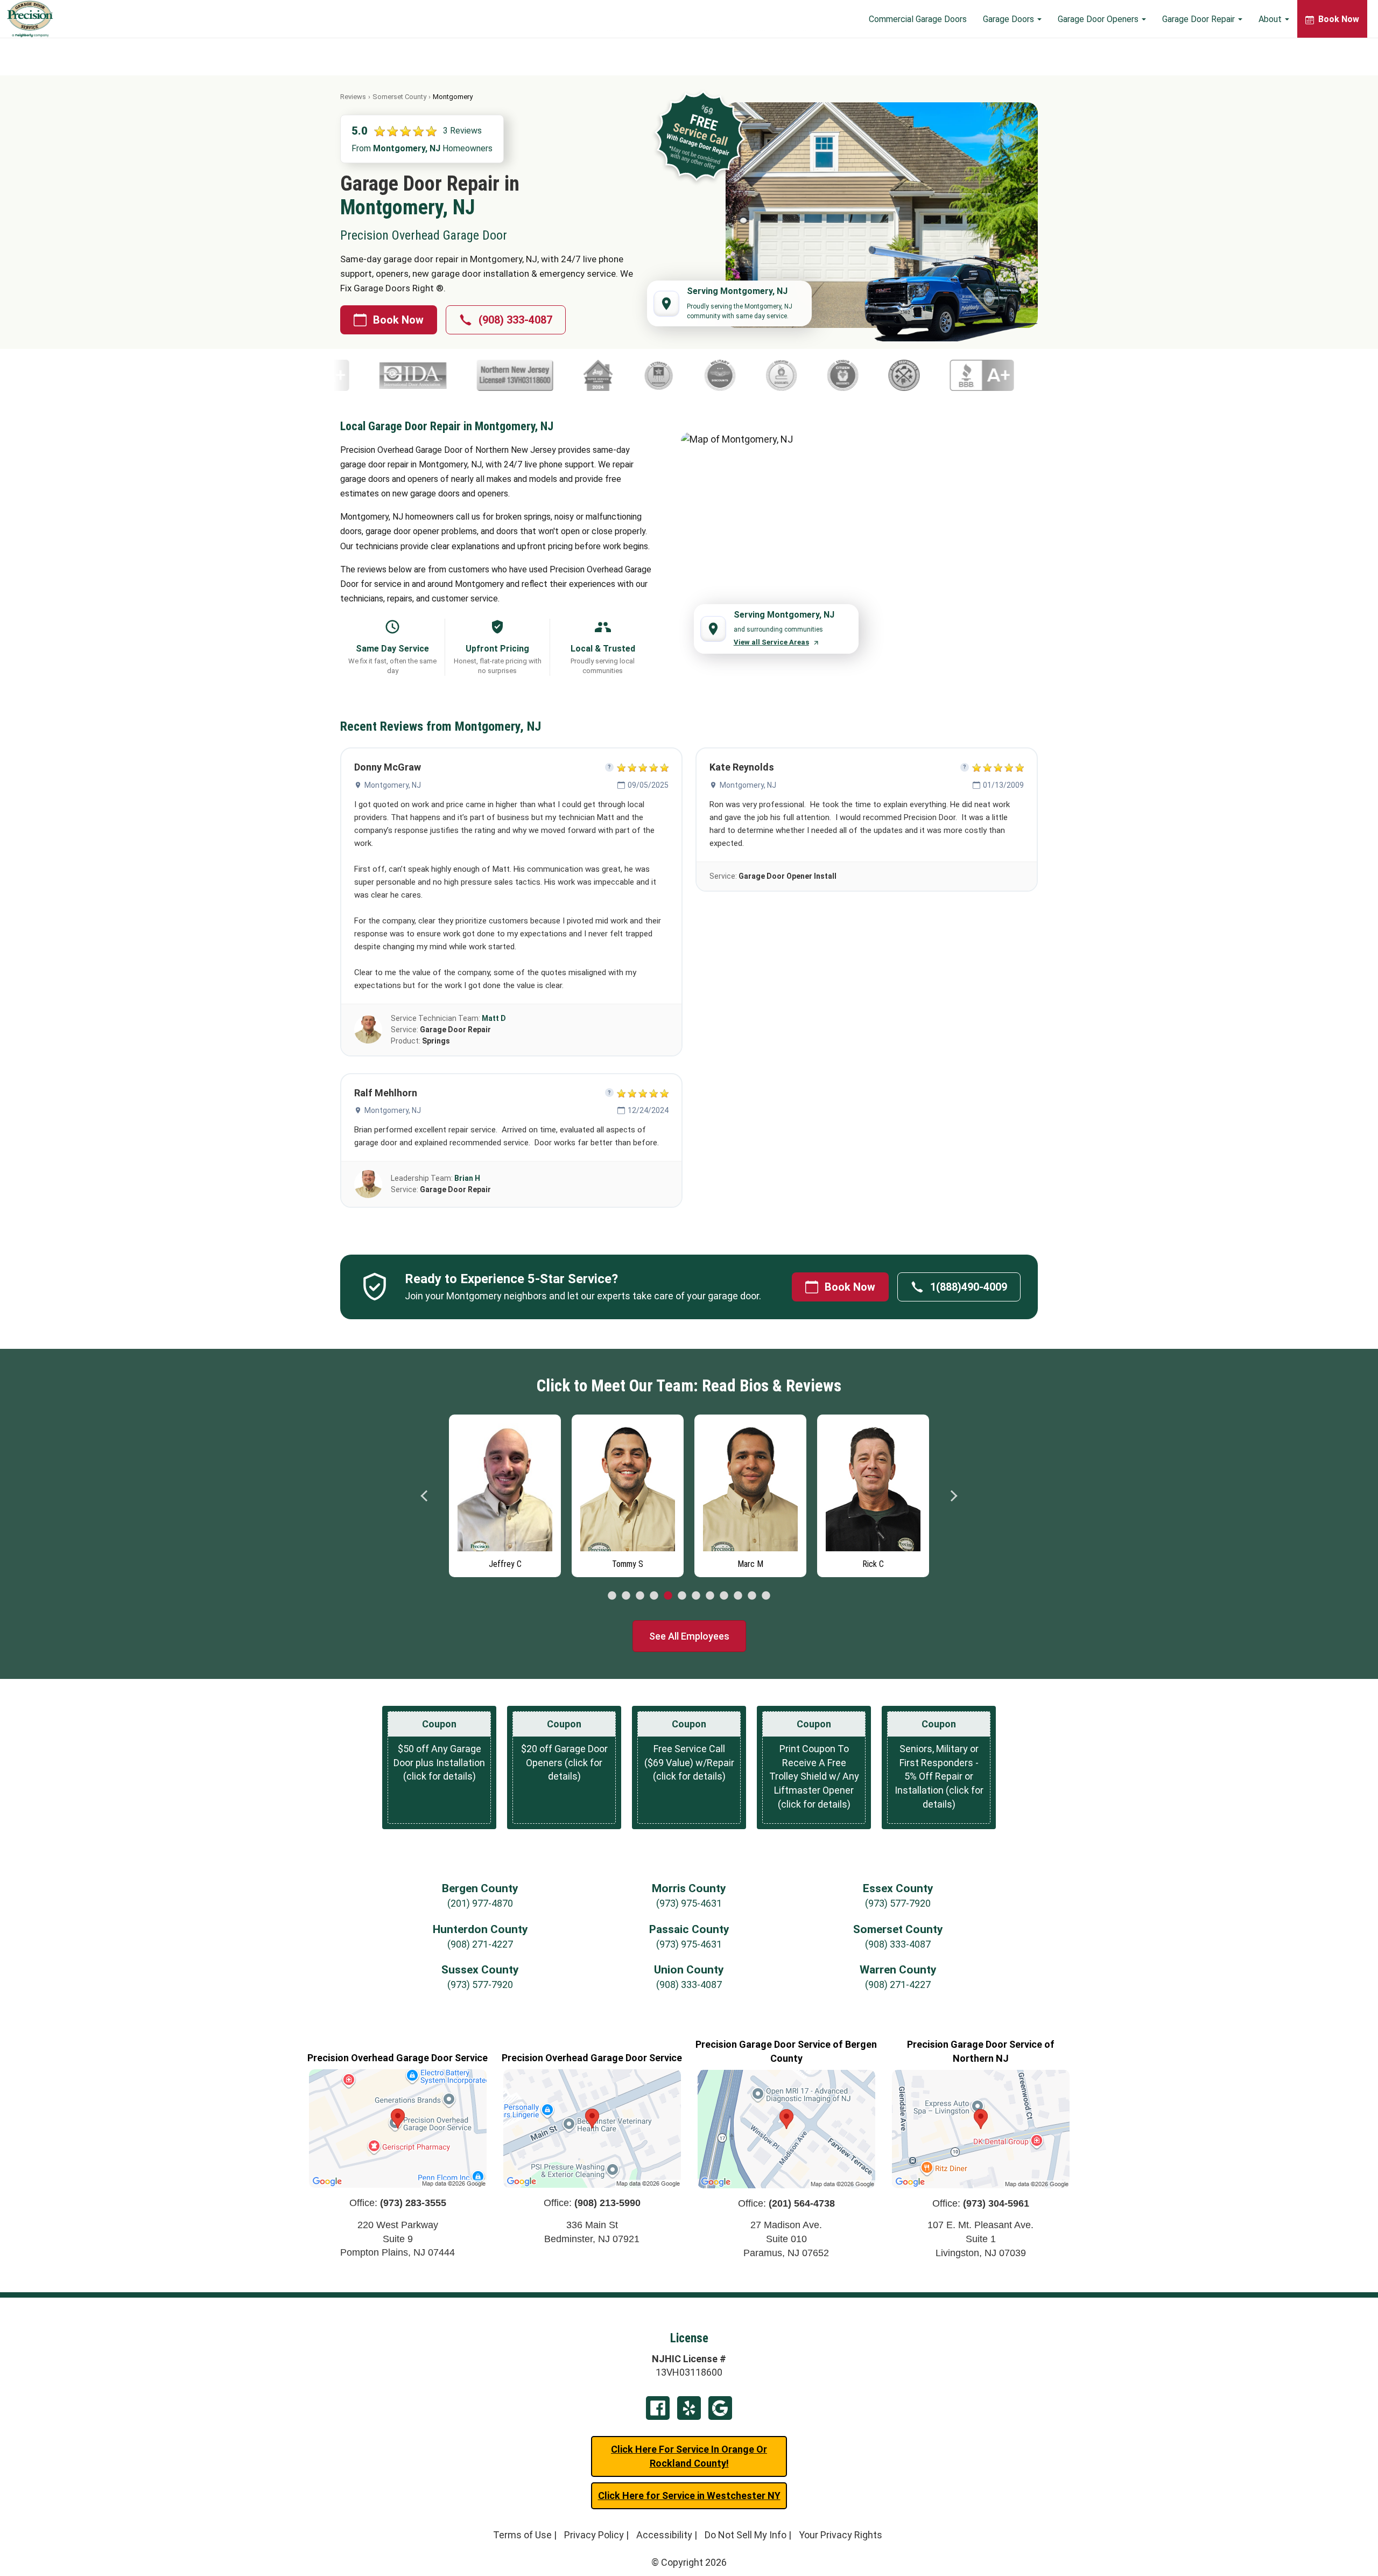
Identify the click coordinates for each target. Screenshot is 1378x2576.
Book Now (398, 320)
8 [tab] (710, 1596)
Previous (425, 1496)
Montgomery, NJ (393, 785)
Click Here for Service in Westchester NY (689, 2495)
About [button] (1271, 19)
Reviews (353, 97)
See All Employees (689, 1636)
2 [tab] (626, 1596)
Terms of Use (522, 2535)
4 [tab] (654, 1596)
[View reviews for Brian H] (368, 1184)
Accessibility (664, 2535)
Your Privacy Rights (841, 2535)
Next (953, 1496)
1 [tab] (612, 1596)
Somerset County (399, 97)
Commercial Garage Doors (918, 19)
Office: (398, 2203)
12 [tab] (766, 1596)
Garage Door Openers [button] (1099, 19)
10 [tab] (738, 1596)
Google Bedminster (720, 2408)
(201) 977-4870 (480, 1903)
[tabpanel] (505, 1493)
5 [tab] (668, 1596)
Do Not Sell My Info (746, 2535)
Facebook (658, 2408)
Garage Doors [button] (1010, 19)
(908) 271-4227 (480, 1944)
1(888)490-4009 (969, 1287)
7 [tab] (696, 1596)
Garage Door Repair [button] (1200, 19)
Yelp (689, 2408)
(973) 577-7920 (898, 1903)
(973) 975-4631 (689, 1903)
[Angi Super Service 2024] (576, 375)
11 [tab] (752, 1596)
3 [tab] (640, 1596)
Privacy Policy (594, 2535)
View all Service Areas (771, 642)
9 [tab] (724, 1596)
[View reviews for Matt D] (368, 1030)
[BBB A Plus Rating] (959, 375)
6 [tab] (682, 1596)
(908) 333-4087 (515, 320)
